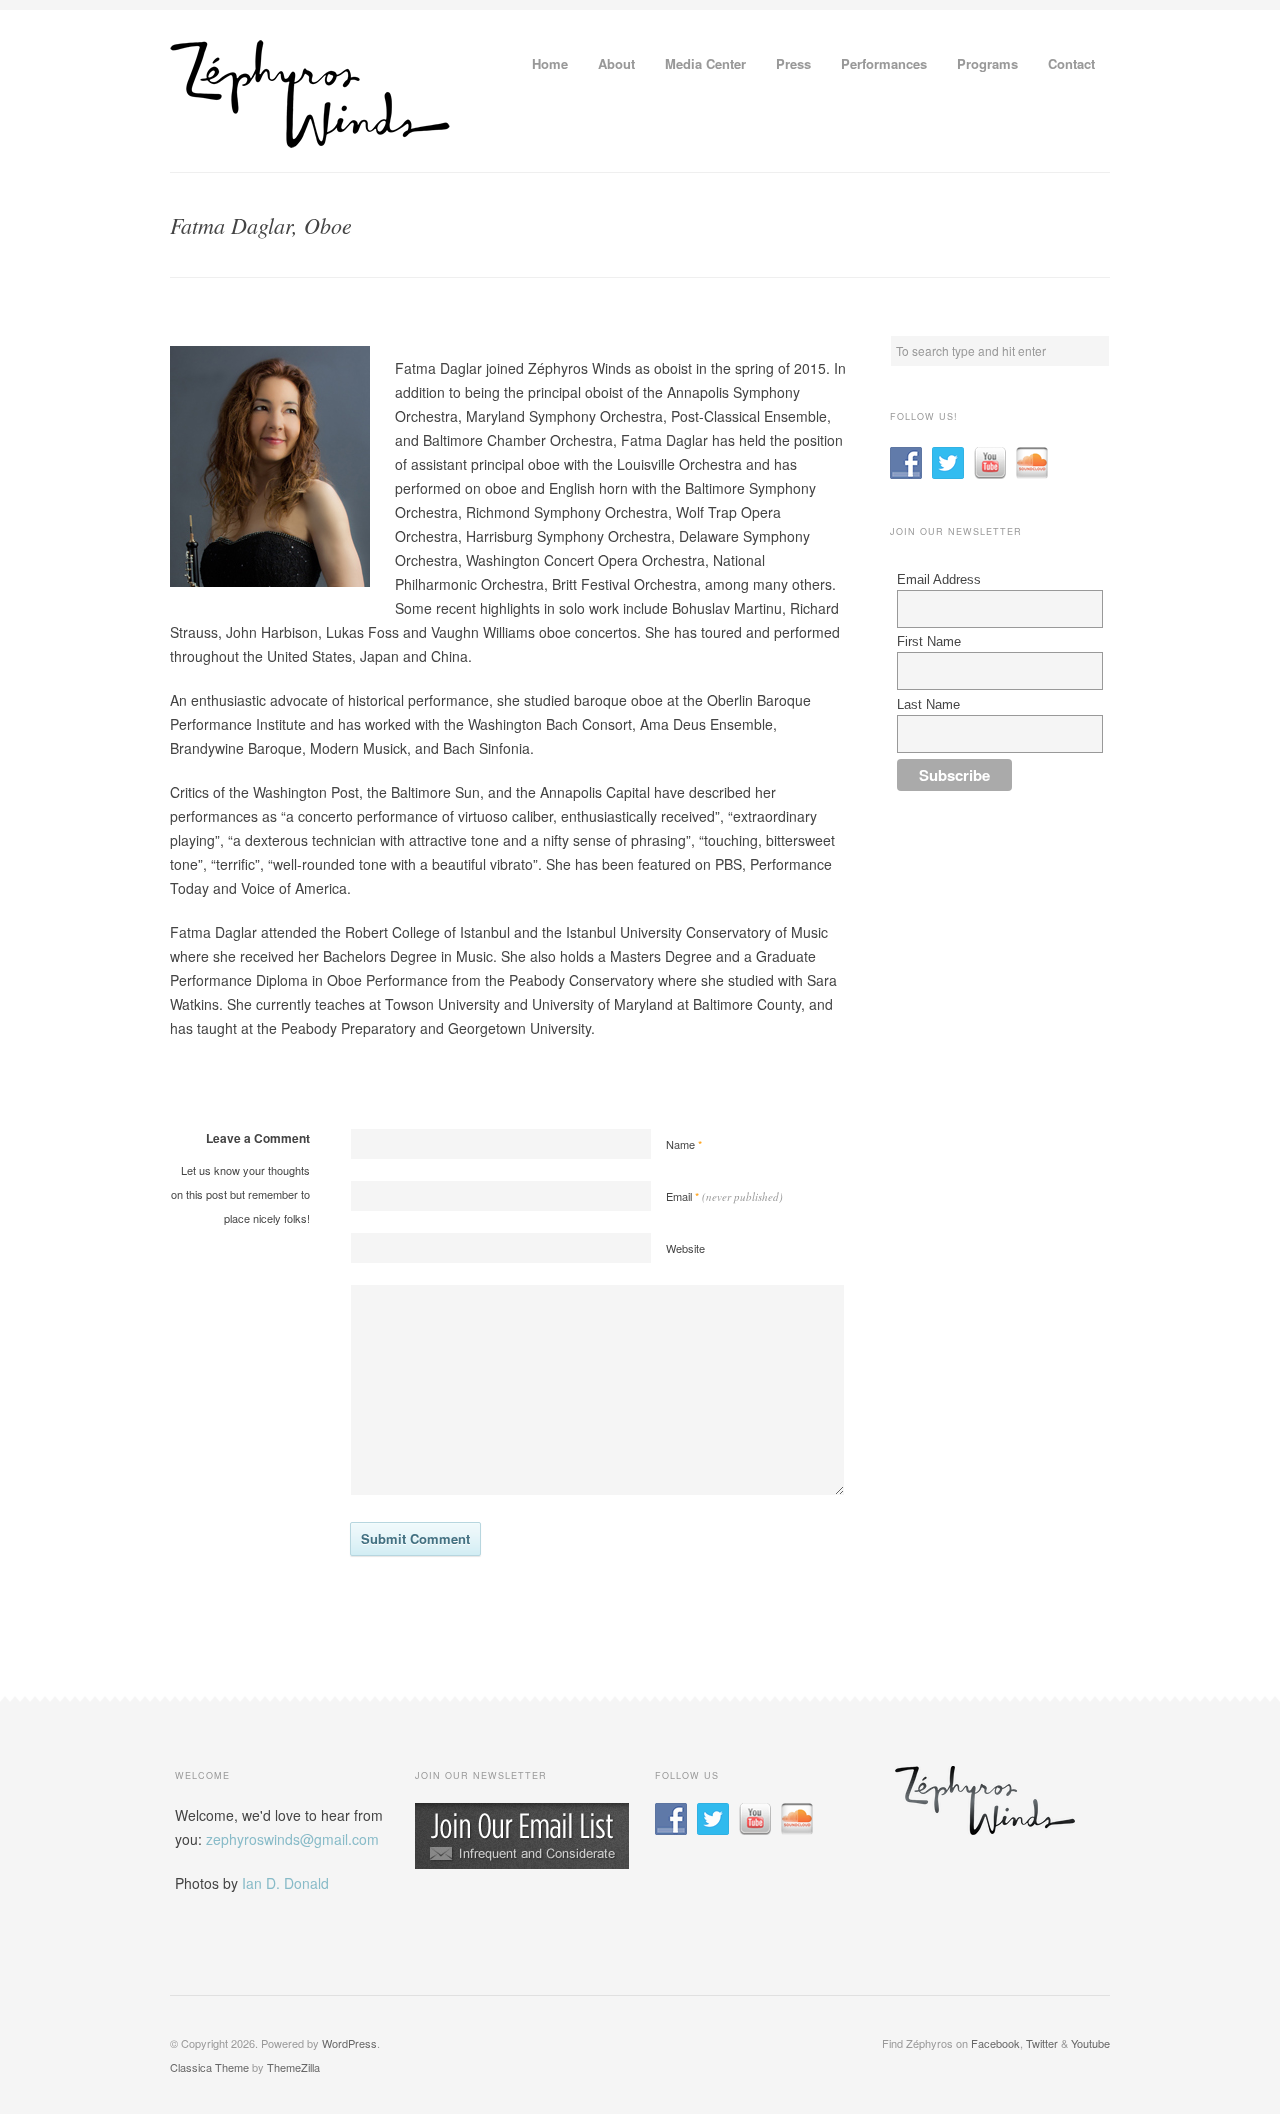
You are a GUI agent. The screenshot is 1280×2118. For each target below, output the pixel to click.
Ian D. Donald (285, 1883)
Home (550, 63)
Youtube (1090, 2043)
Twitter (1042, 2043)
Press (793, 63)
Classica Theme (209, 2067)
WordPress (349, 2043)
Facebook (995, 2043)
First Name (929, 641)
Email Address (939, 579)
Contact (1071, 63)
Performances (884, 63)
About (616, 63)
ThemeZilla (293, 2067)
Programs (987, 63)
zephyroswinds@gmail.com (292, 1839)
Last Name (928, 704)
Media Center (705, 63)
